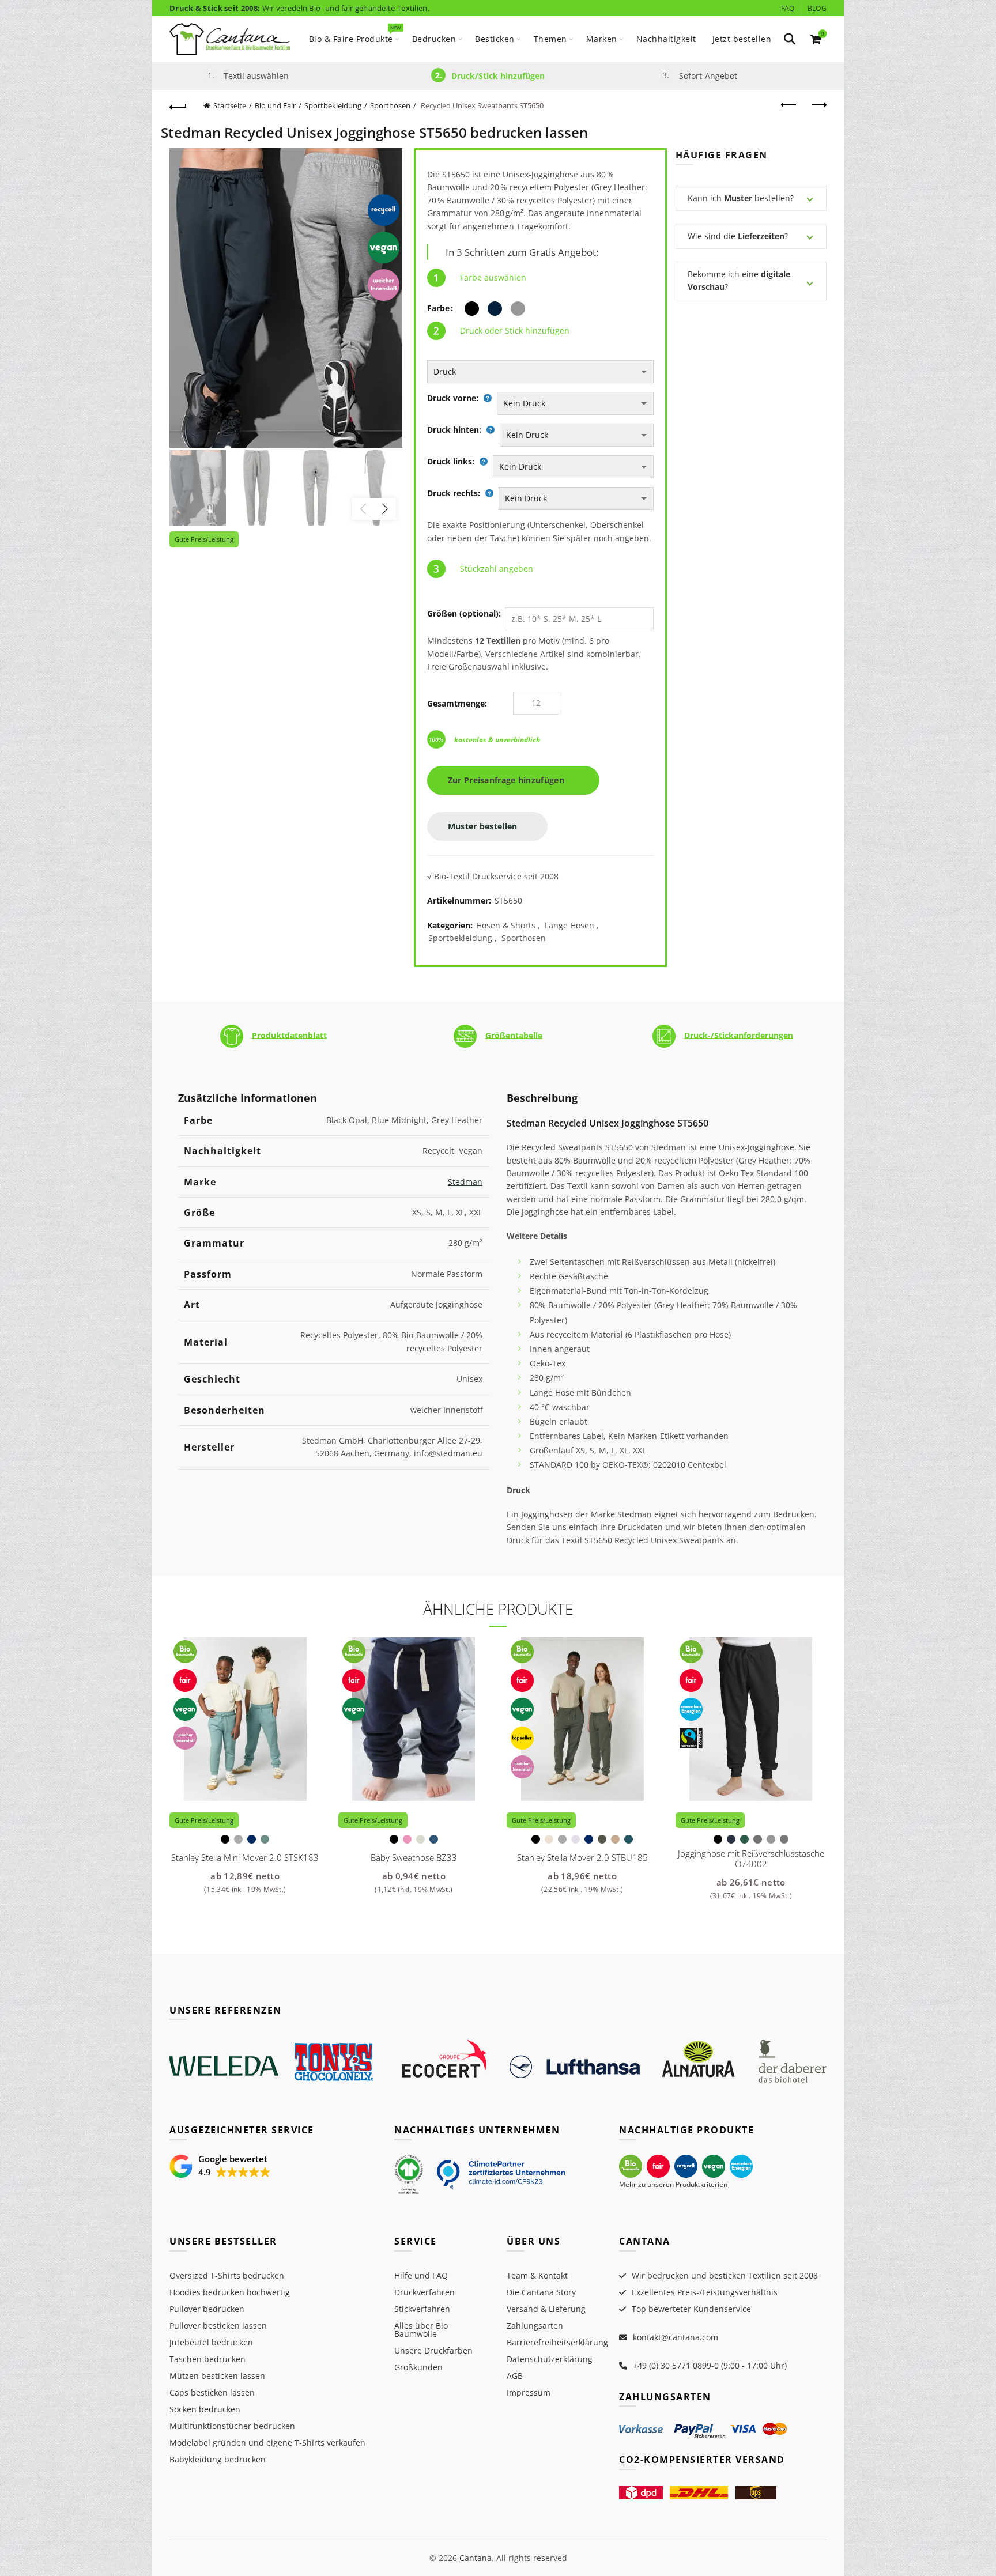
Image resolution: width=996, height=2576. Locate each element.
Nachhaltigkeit (666, 39)
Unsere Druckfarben (433, 2350)
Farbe (438, 308)
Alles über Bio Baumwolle (421, 2330)
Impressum (529, 2392)
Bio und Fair (275, 105)
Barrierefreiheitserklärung (557, 2342)
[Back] (178, 105)
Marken (602, 39)
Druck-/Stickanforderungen (739, 1035)
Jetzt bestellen (742, 39)
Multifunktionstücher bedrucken (232, 2426)
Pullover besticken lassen (218, 2326)
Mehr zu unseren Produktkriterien (673, 2184)
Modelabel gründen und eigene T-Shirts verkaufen (267, 2443)
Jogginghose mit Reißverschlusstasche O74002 (751, 1859)
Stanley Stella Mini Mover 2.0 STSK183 (245, 1857)
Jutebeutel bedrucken (211, 2342)
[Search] (790, 39)
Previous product (789, 105)
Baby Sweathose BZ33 (414, 1857)
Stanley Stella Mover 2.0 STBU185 (582, 1857)
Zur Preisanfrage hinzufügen (510, 780)
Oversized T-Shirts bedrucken (227, 2275)
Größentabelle (514, 1035)
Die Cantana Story (541, 2292)
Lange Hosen (569, 925)
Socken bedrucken (205, 2409)
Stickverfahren (422, 2309)
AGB (515, 2376)
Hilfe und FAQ (421, 2275)
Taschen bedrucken (207, 2359)
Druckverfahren (425, 2292)
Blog (817, 8)
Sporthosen (390, 105)
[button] (220, 2166)
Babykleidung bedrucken (218, 2459)
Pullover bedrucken (207, 2309)
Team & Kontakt (537, 2275)
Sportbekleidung (333, 105)
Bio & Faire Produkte (355, 34)
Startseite (230, 105)
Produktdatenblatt (289, 1035)
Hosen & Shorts (506, 925)
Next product (818, 105)
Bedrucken (434, 39)
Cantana (476, 2558)
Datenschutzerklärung (550, 2359)
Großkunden (418, 2367)
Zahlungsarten (535, 2326)
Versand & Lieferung (546, 2309)
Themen (550, 39)
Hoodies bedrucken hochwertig (230, 2292)
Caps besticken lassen (212, 2392)
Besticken (495, 39)
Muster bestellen (484, 826)
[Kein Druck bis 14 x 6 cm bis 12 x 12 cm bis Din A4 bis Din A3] (575, 403)
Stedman (465, 1182)
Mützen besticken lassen (217, 2376)
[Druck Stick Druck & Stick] (540, 372)
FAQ (788, 8)
